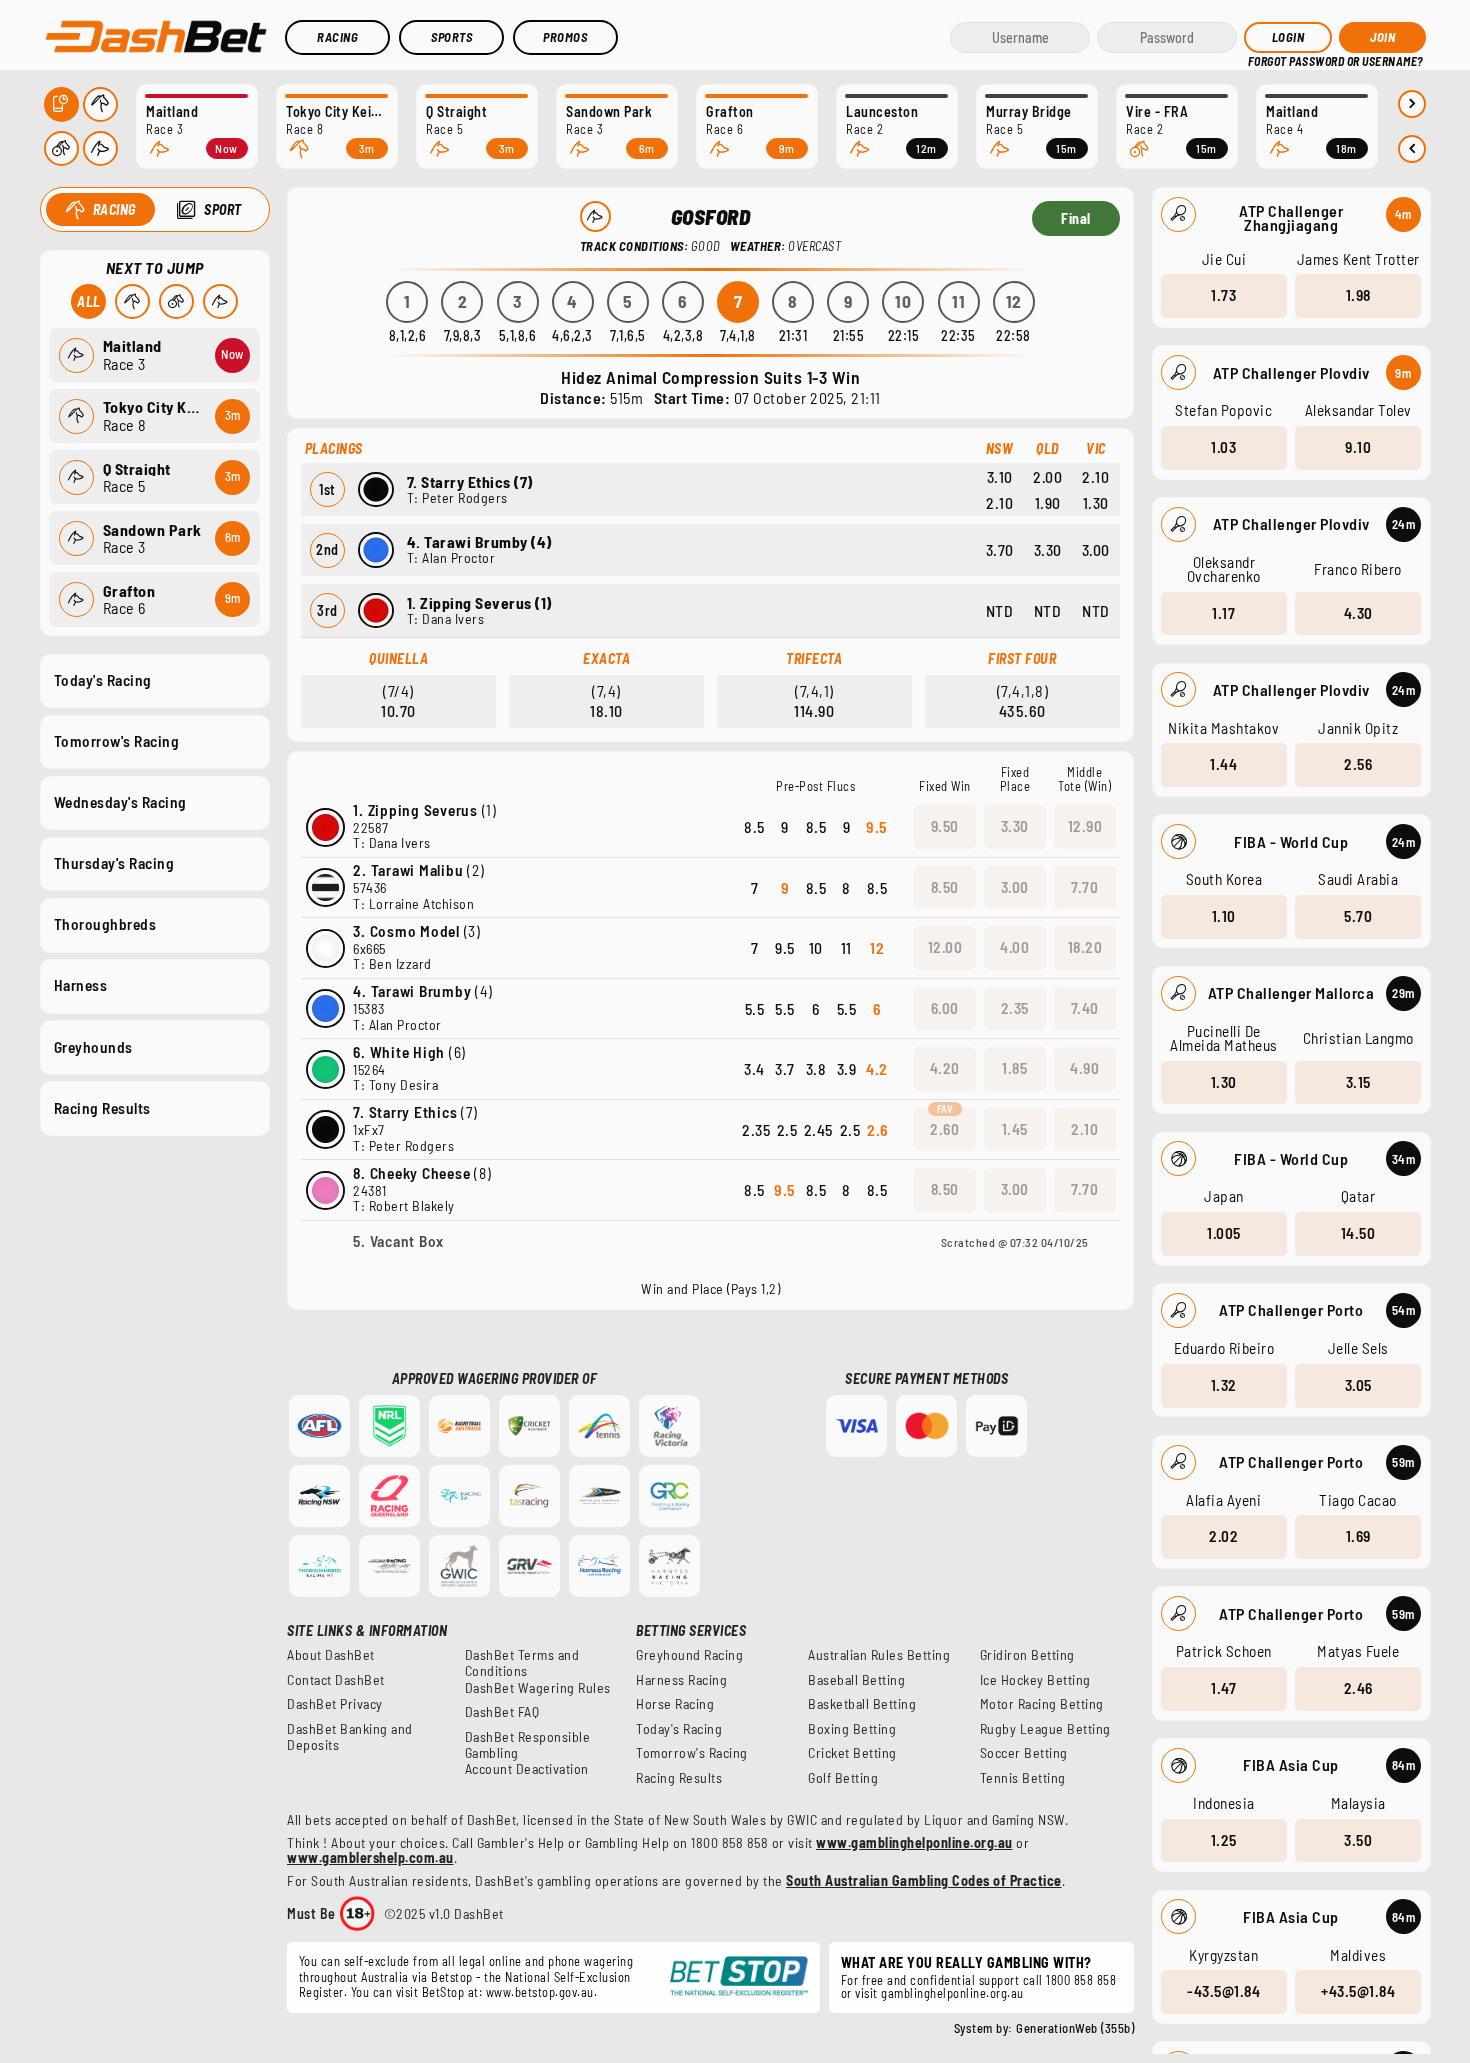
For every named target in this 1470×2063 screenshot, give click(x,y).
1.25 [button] (1224, 1840)
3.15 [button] (1358, 1082)
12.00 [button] (945, 947)
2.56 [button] (1358, 764)
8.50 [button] (945, 887)
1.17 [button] (1223, 613)
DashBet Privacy (335, 1704)
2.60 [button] (944, 1129)
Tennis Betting (1023, 1778)
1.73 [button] (1223, 295)
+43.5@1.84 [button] (1358, 1991)
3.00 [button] (1015, 887)
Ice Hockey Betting (1035, 1680)
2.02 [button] (1223, 1536)
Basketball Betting (862, 1704)
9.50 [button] (945, 826)
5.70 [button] (1358, 916)
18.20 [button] (1085, 947)
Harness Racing (681, 1680)
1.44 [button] (1223, 764)
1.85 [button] (1014, 1068)
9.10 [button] (1358, 447)
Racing (337, 37)
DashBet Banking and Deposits (350, 1737)
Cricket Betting (852, 1753)
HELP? (1261, 59)
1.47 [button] (1223, 1688)
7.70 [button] (1084, 887)
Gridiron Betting (1027, 1655)
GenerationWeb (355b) (1075, 2028)
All (89, 301)
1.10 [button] (1224, 916)
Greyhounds (93, 1047)
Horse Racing (675, 1704)
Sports (451, 37)
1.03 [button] (1223, 447)
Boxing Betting (852, 1729)
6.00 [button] (945, 1008)
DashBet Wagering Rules (538, 1688)
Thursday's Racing (114, 863)
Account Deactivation (527, 1769)
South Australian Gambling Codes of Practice (924, 1880)
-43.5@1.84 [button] (1223, 1991)
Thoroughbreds (105, 924)
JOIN (1382, 37)
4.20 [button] (945, 1068)
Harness (81, 985)
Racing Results (102, 1108)
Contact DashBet (336, 1680)
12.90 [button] (1085, 826)
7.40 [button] (1085, 1008)
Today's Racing (103, 680)
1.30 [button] (1224, 1082)
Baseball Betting (856, 1680)
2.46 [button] (1358, 1688)
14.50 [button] (1358, 1233)
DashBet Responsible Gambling (528, 1745)
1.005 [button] (1224, 1233)
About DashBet (331, 1655)
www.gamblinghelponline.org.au (914, 1842)
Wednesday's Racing (120, 802)
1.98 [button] (1358, 295)
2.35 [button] (1015, 1008)
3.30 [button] (1015, 826)
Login (1288, 37)
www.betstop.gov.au (540, 1992)
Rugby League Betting (1045, 1729)
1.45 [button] (1015, 1129)
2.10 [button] (1084, 1129)
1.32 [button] (1224, 1385)
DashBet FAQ (502, 1712)
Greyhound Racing (689, 1655)
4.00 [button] (1014, 947)
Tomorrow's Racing (117, 741)
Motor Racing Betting (1042, 1704)
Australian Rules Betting (879, 1655)
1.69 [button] (1358, 1536)
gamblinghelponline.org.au (952, 1993)
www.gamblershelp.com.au (370, 1857)
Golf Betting (843, 1778)
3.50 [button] (1358, 1840)
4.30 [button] (1358, 613)
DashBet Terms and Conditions (522, 1663)
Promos (565, 37)
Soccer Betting (1024, 1753)
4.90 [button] (1084, 1068)
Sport (223, 209)
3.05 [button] (1358, 1385)
